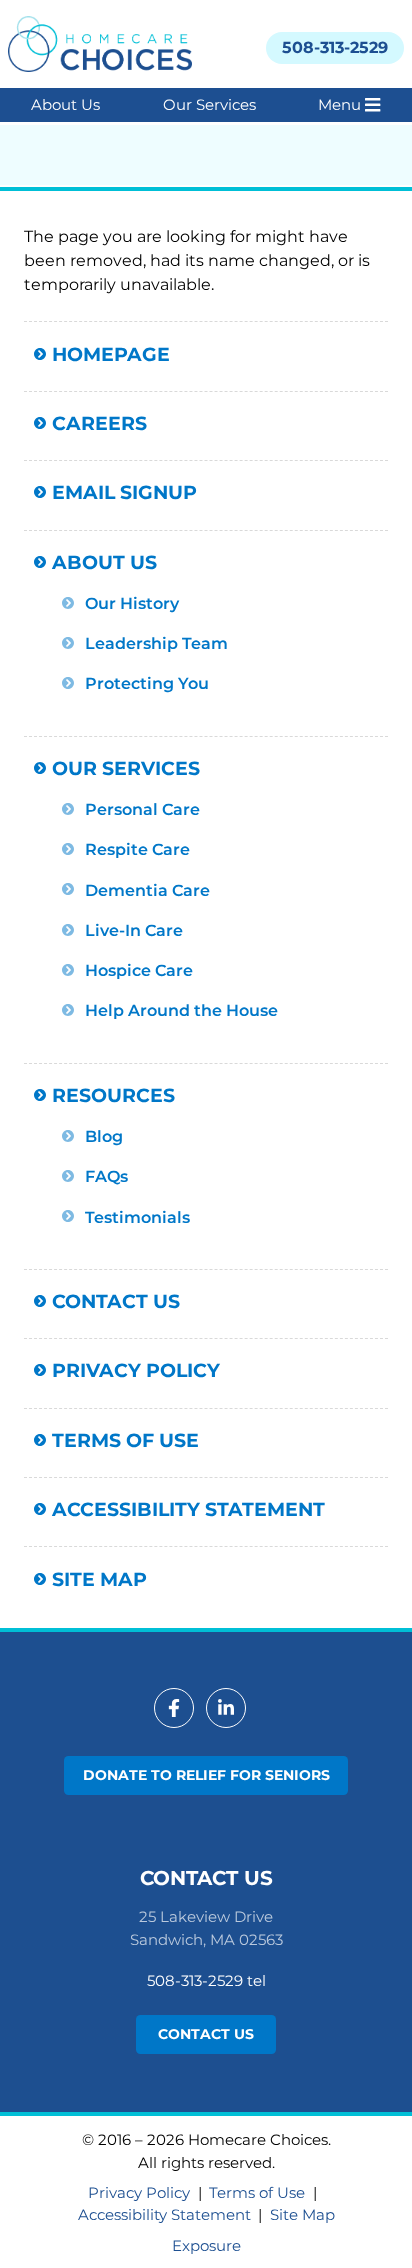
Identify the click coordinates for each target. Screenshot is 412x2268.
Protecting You (147, 683)
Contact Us (116, 1301)
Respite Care (137, 849)
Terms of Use (125, 1440)
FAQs (106, 1176)
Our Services (209, 104)
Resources (113, 1095)
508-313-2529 (335, 47)
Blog (104, 1136)
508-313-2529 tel (206, 1980)
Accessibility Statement (188, 1509)
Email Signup (124, 492)
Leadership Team (156, 643)
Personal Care (142, 809)
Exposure (206, 2245)
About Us (65, 104)
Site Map (99, 1579)
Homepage (111, 354)
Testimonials (137, 1217)
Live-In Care (134, 930)
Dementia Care (147, 890)
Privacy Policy (136, 1370)
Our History (132, 603)
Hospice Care (139, 970)
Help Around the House (181, 1010)
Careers (99, 423)
